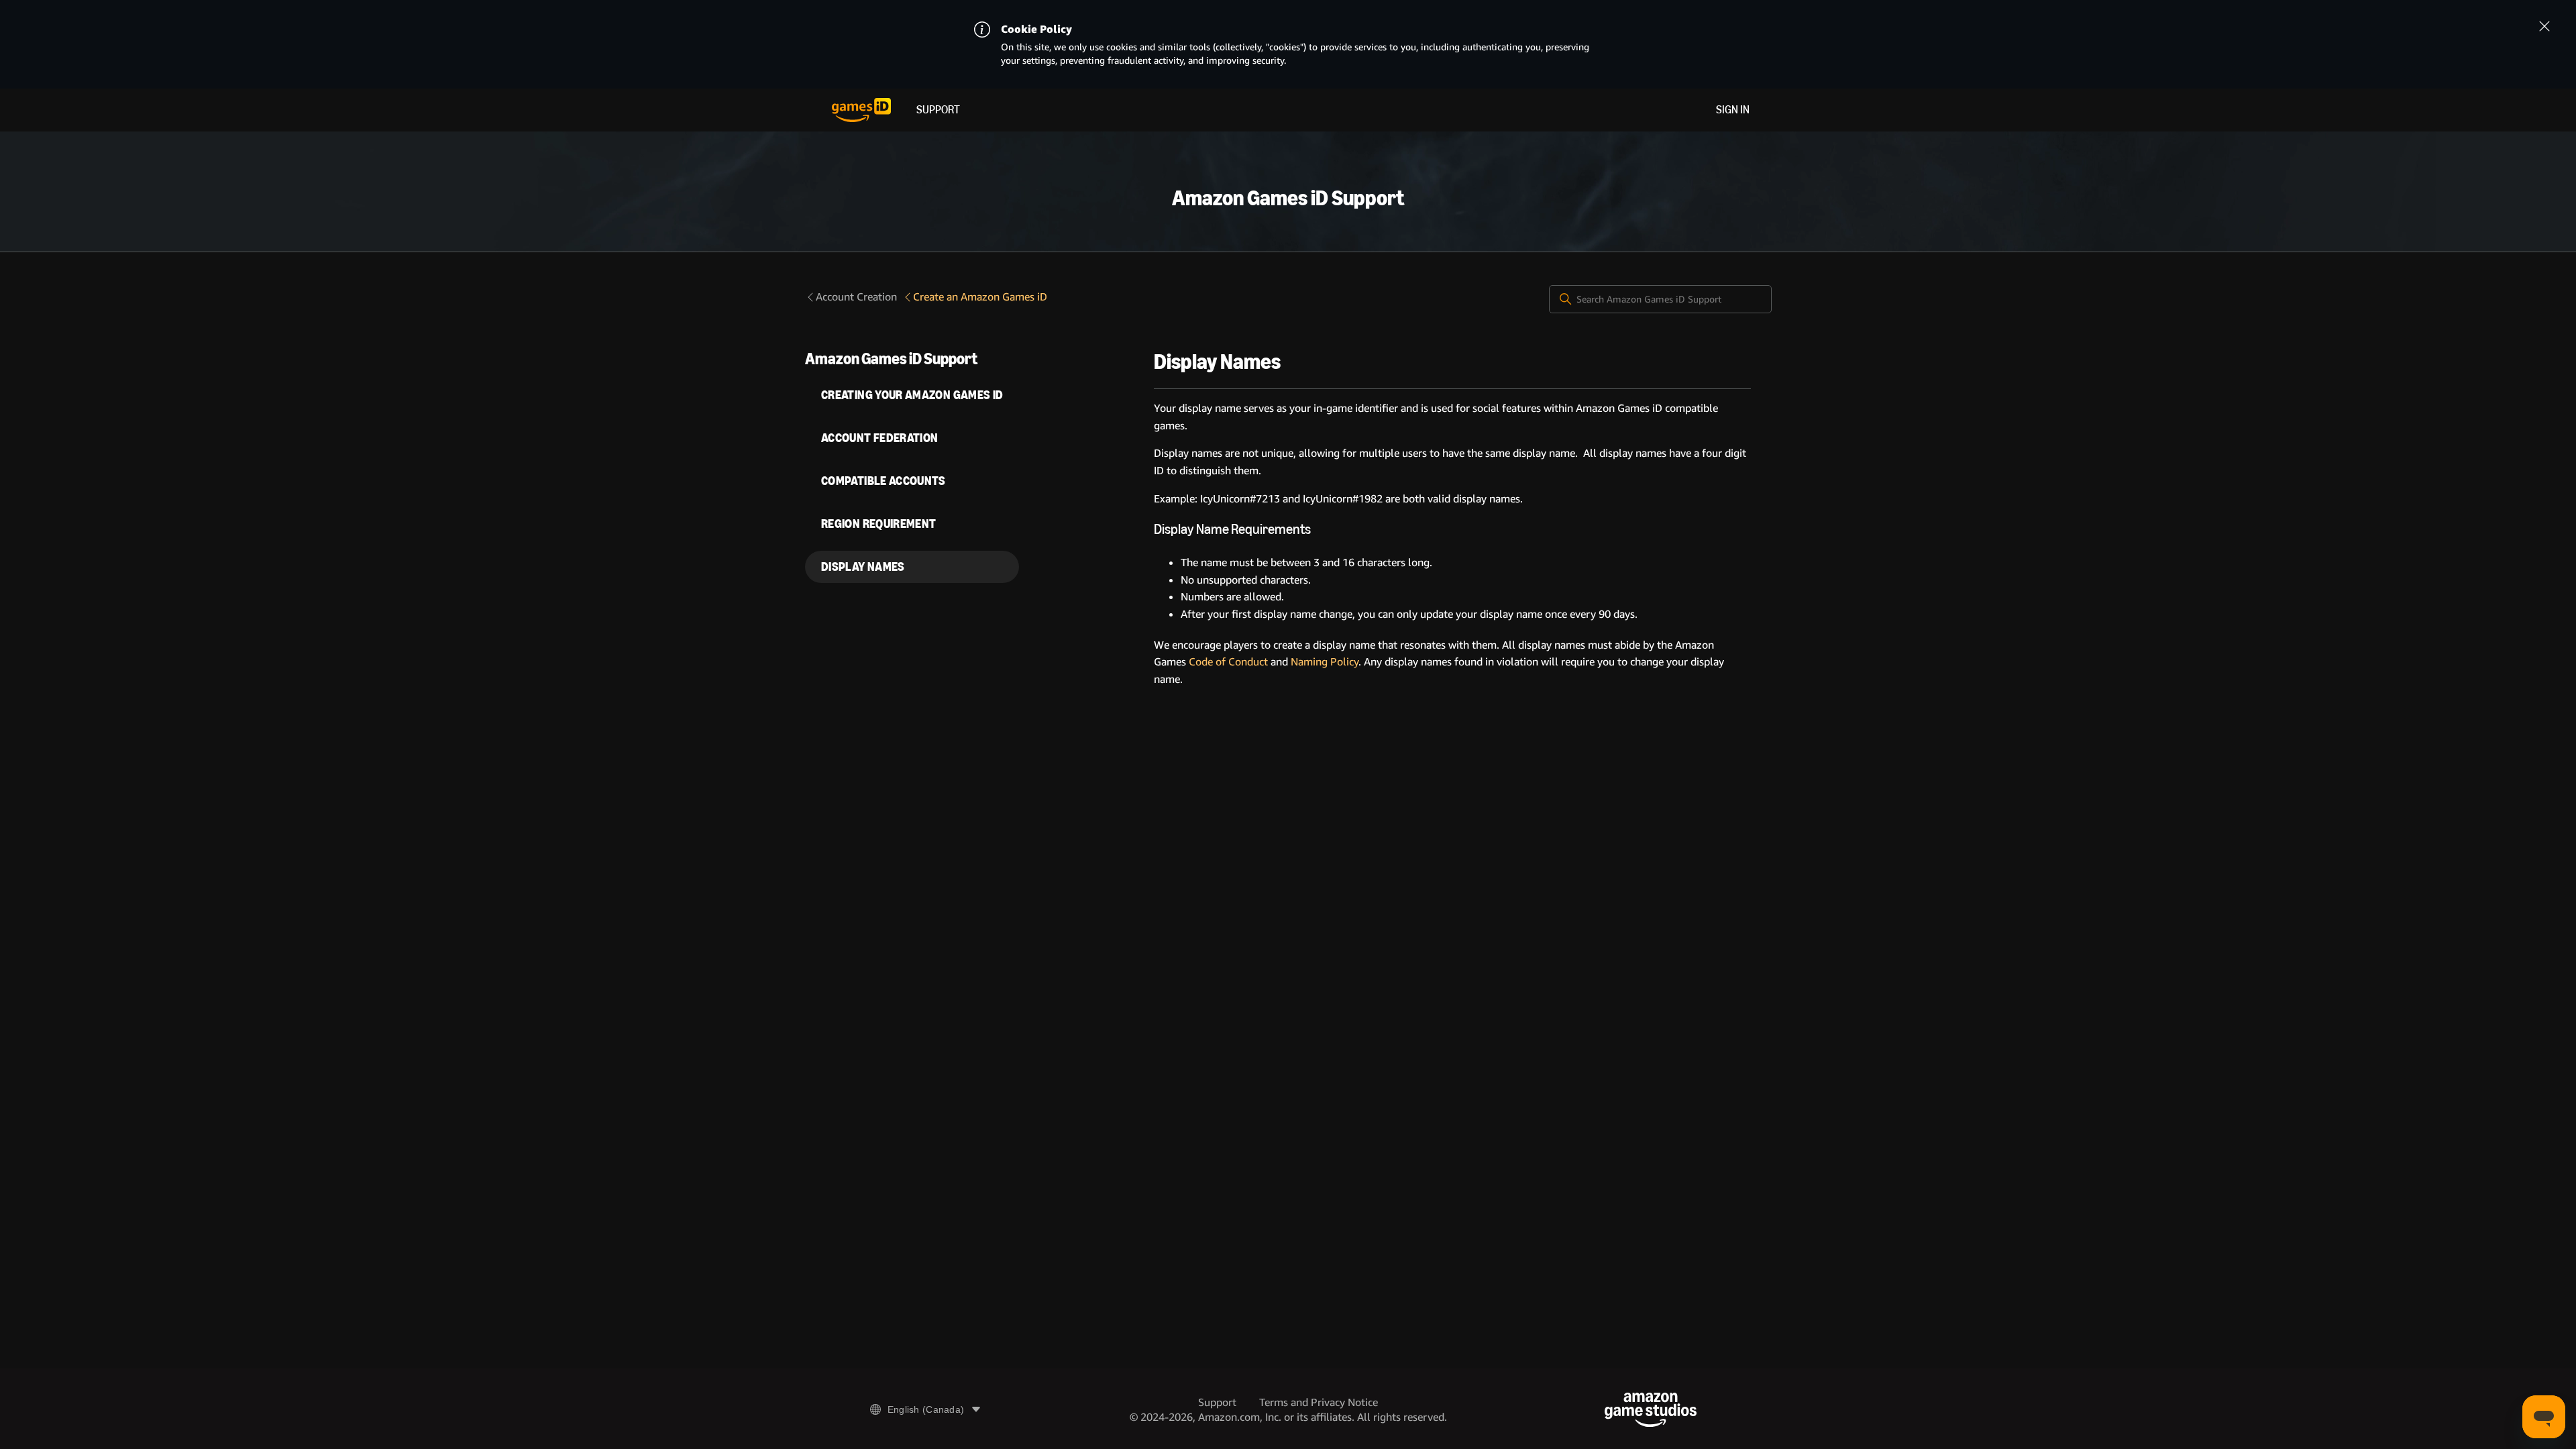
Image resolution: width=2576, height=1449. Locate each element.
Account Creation (856, 297)
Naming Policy (1325, 662)
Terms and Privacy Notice (1319, 1402)
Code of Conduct (1228, 662)
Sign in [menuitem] (1733, 110)
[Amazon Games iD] (861, 110)
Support (938, 110)
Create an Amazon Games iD (980, 297)
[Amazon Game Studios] (1651, 1410)
